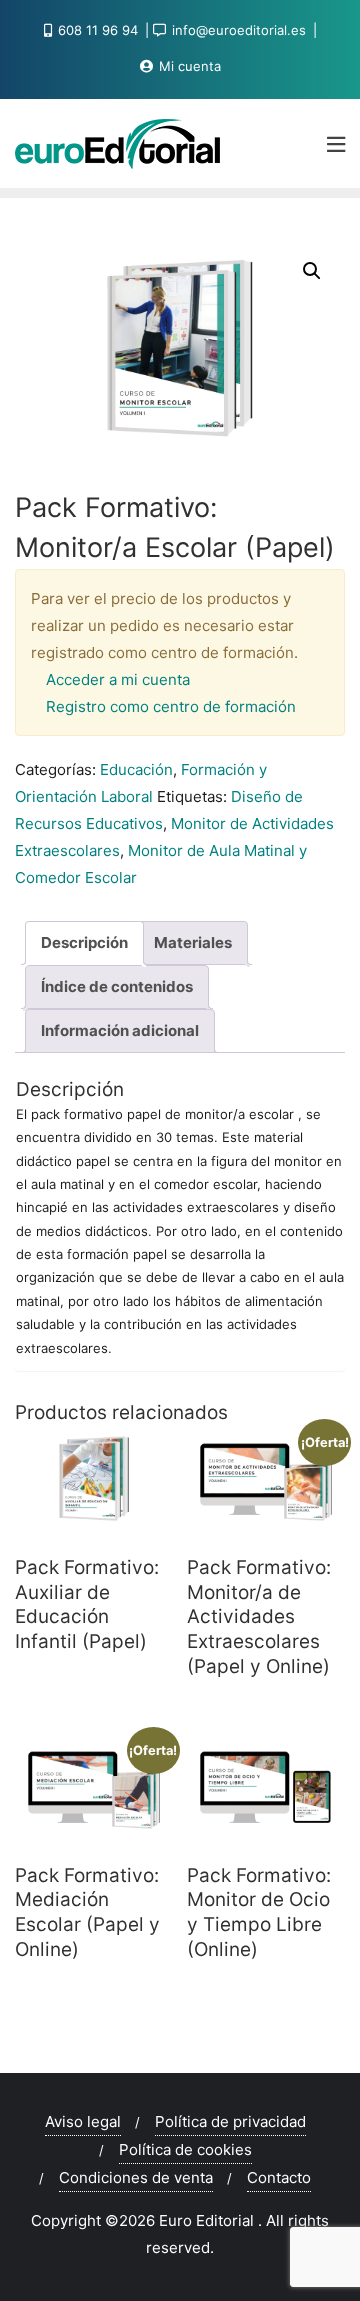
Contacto (279, 2177)
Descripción (84, 942)
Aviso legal (83, 2121)
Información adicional (120, 1030)
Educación (136, 769)
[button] (312, 271)
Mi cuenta (188, 66)
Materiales (193, 942)
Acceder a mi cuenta (118, 679)
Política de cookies (185, 2149)
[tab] (84, 943)
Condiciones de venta (136, 2177)
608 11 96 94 (98, 30)
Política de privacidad (230, 2121)
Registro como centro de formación (171, 706)
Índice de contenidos (117, 986)
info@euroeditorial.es (239, 30)
